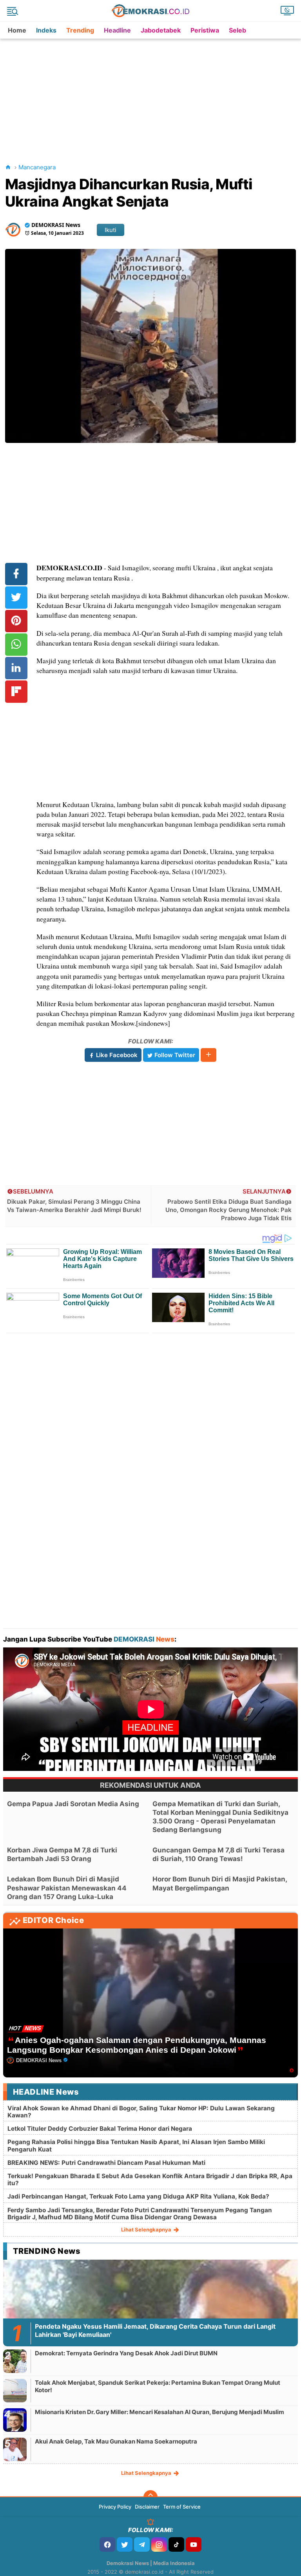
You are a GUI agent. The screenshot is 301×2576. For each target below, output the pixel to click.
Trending (80, 30)
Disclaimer (147, 2507)
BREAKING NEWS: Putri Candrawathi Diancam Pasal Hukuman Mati (106, 2163)
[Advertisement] (152, 94)
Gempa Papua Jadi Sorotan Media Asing (73, 1804)
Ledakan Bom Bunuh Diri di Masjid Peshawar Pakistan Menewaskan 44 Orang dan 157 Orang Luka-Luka (67, 1888)
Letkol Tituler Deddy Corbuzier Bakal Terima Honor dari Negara (100, 2129)
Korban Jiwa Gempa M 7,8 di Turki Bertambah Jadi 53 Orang (62, 1854)
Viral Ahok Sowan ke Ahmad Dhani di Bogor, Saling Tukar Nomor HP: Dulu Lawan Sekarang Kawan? (141, 2112)
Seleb (238, 30)
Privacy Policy (115, 2507)
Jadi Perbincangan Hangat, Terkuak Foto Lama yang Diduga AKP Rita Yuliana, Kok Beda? (138, 2196)
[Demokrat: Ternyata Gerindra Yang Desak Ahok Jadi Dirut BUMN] (15, 2361)
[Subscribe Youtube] (194, 2544)
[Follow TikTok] (176, 2544)
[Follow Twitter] (125, 2544)
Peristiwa (205, 30)
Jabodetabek (161, 30)
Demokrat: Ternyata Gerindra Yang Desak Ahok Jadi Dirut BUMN (126, 2353)
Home (17, 30)
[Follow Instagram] (159, 2544)
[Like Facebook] (107, 2544)
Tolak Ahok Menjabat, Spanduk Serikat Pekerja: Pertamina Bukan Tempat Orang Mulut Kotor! (158, 2386)
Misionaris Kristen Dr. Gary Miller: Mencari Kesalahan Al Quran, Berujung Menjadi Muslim (160, 2412)
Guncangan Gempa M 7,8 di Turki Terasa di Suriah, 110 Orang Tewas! (218, 1854)
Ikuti (111, 230)
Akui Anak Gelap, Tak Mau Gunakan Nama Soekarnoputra (116, 2441)
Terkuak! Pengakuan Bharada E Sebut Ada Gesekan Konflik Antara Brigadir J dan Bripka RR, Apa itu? (150, 2180)
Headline (117, 30)
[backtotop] (150, 2497)
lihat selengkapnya (147, 2230)
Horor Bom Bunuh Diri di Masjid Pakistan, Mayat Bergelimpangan (220, 1883)
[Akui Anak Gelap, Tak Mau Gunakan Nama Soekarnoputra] (15, 2449)
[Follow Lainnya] (209, 1055)
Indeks (46, 30)
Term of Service (182, 2507)
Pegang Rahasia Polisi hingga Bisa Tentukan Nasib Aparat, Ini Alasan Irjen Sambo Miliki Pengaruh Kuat (136, 2145)
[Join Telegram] (142, 2544)
